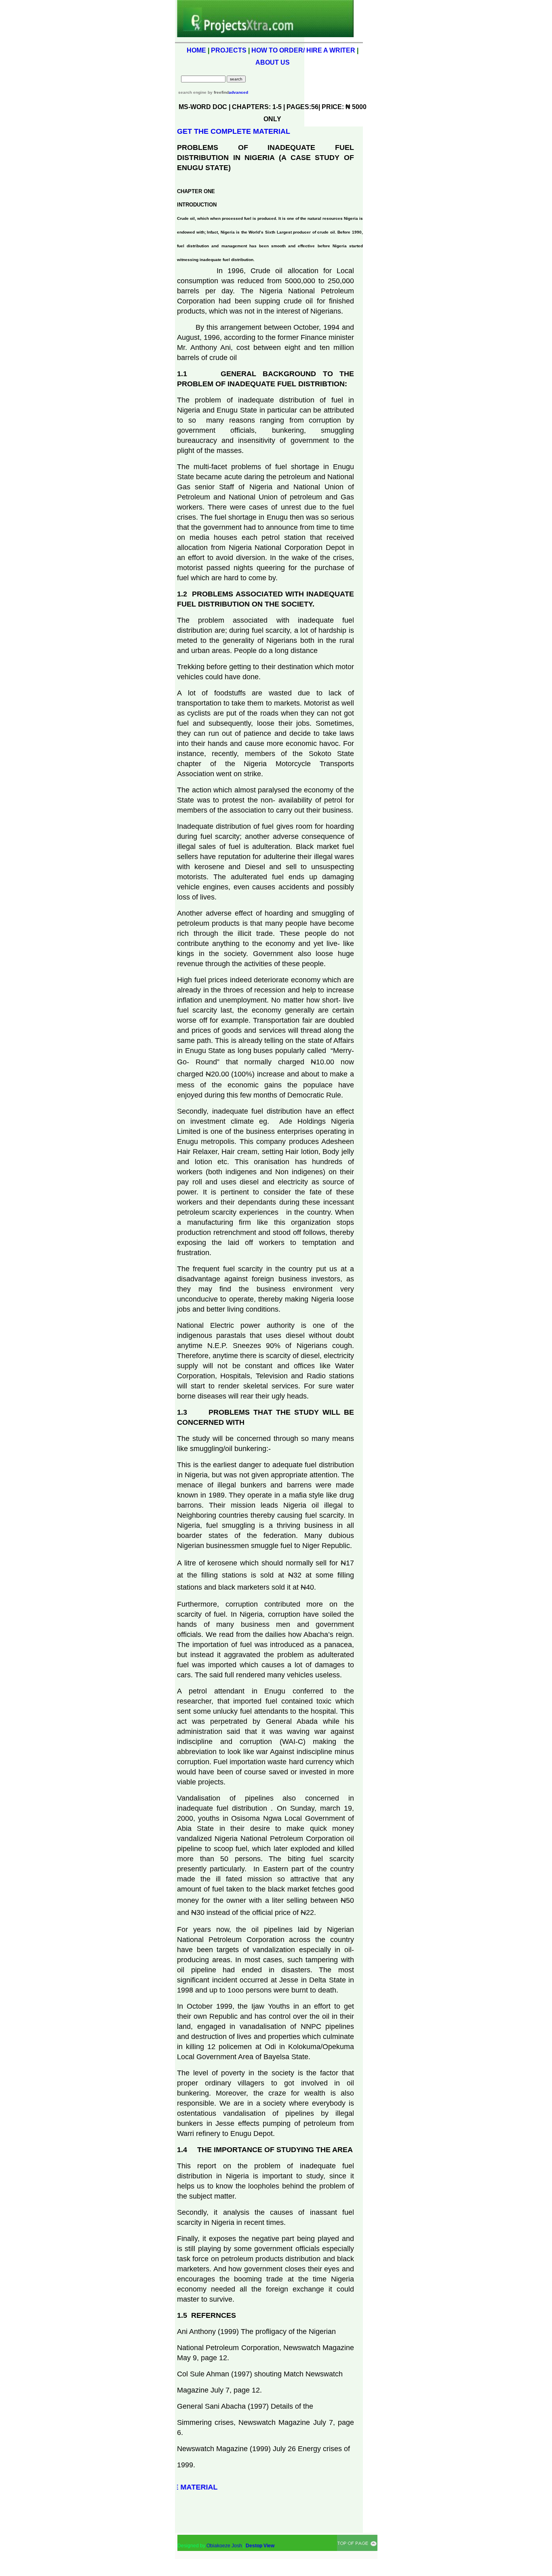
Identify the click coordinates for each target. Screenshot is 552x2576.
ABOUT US (273, 62)
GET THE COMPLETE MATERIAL (234, 131)
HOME (196, 50)
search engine (192, 92)
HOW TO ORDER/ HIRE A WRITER (303, 50)
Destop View (260, 2546)
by (218, 92)
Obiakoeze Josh (224, 2546)
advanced (238, 92)
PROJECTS (229, 50)
